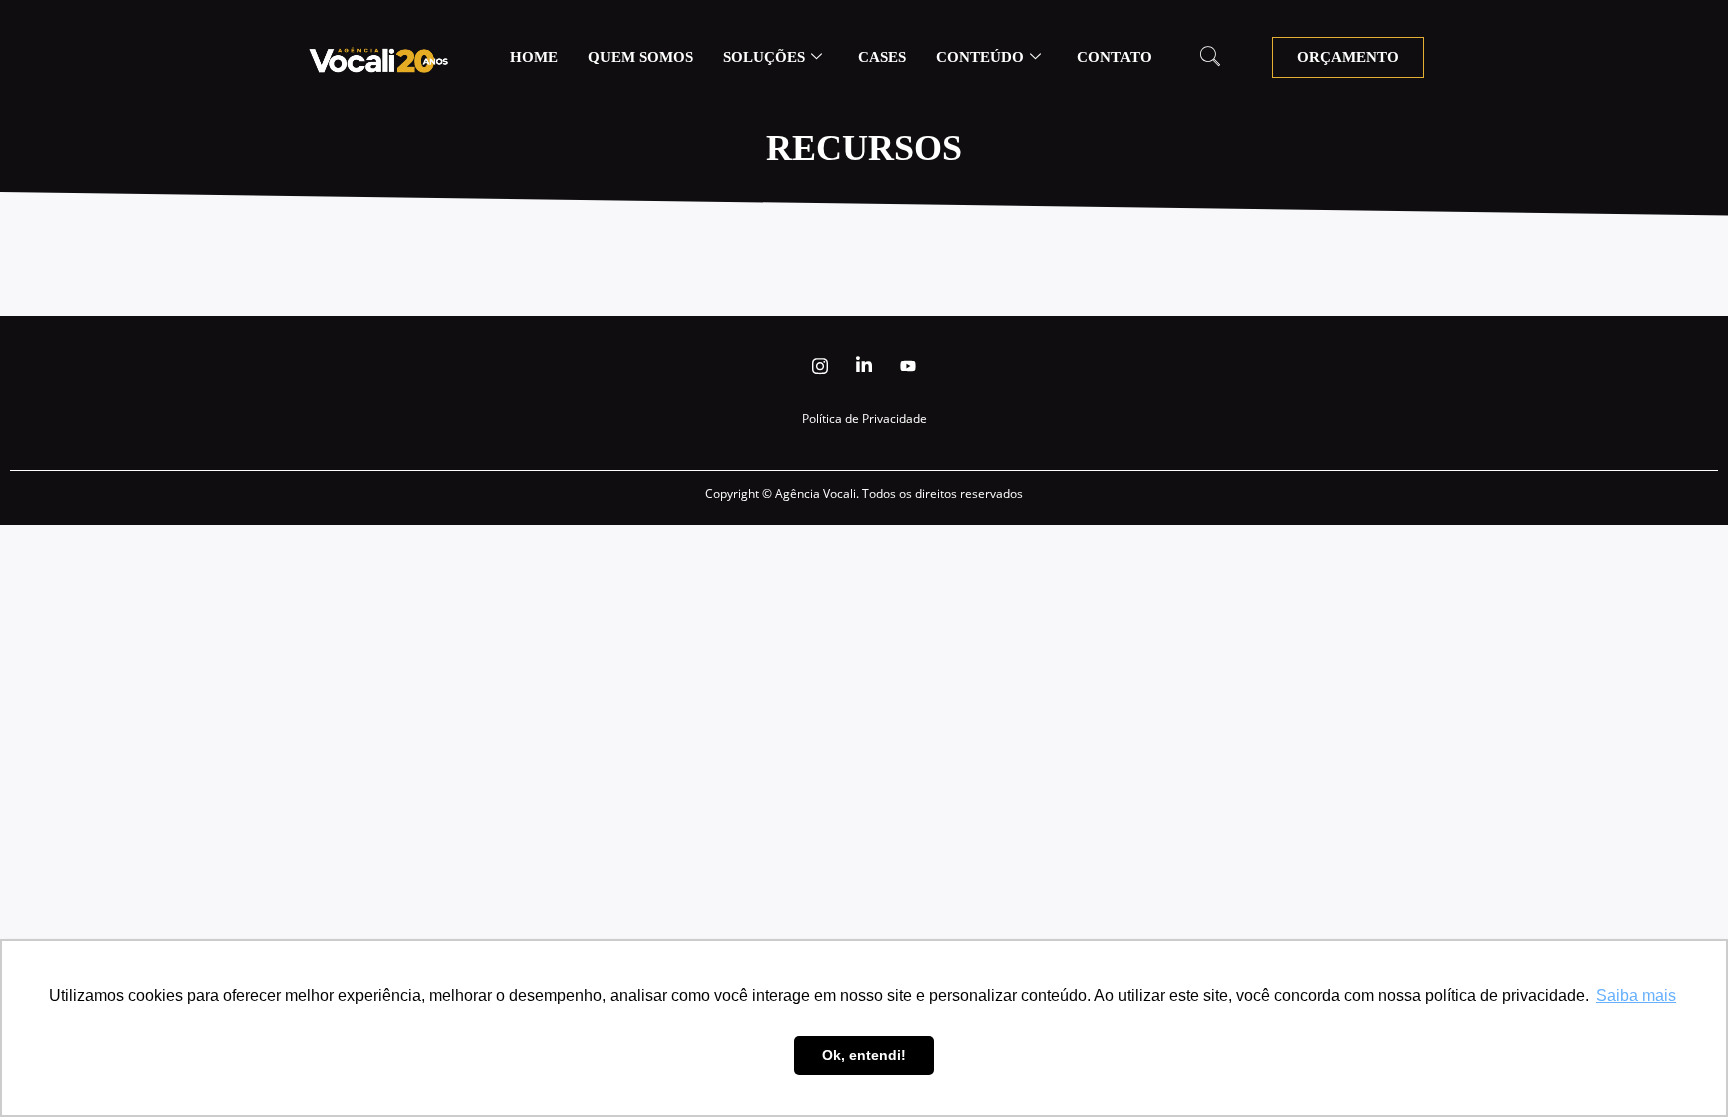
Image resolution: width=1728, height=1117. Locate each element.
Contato (1114, 57)
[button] (1210, 58)
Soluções (764, 57)
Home (534, 57)
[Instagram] (820, 366)
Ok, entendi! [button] (864, 1055)
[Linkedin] (864, 366)
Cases (882, 57)
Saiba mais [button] (1636, 995)
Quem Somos (640, 57)
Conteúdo (980, 57)
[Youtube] (908, 366)
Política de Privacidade (864, 418)
